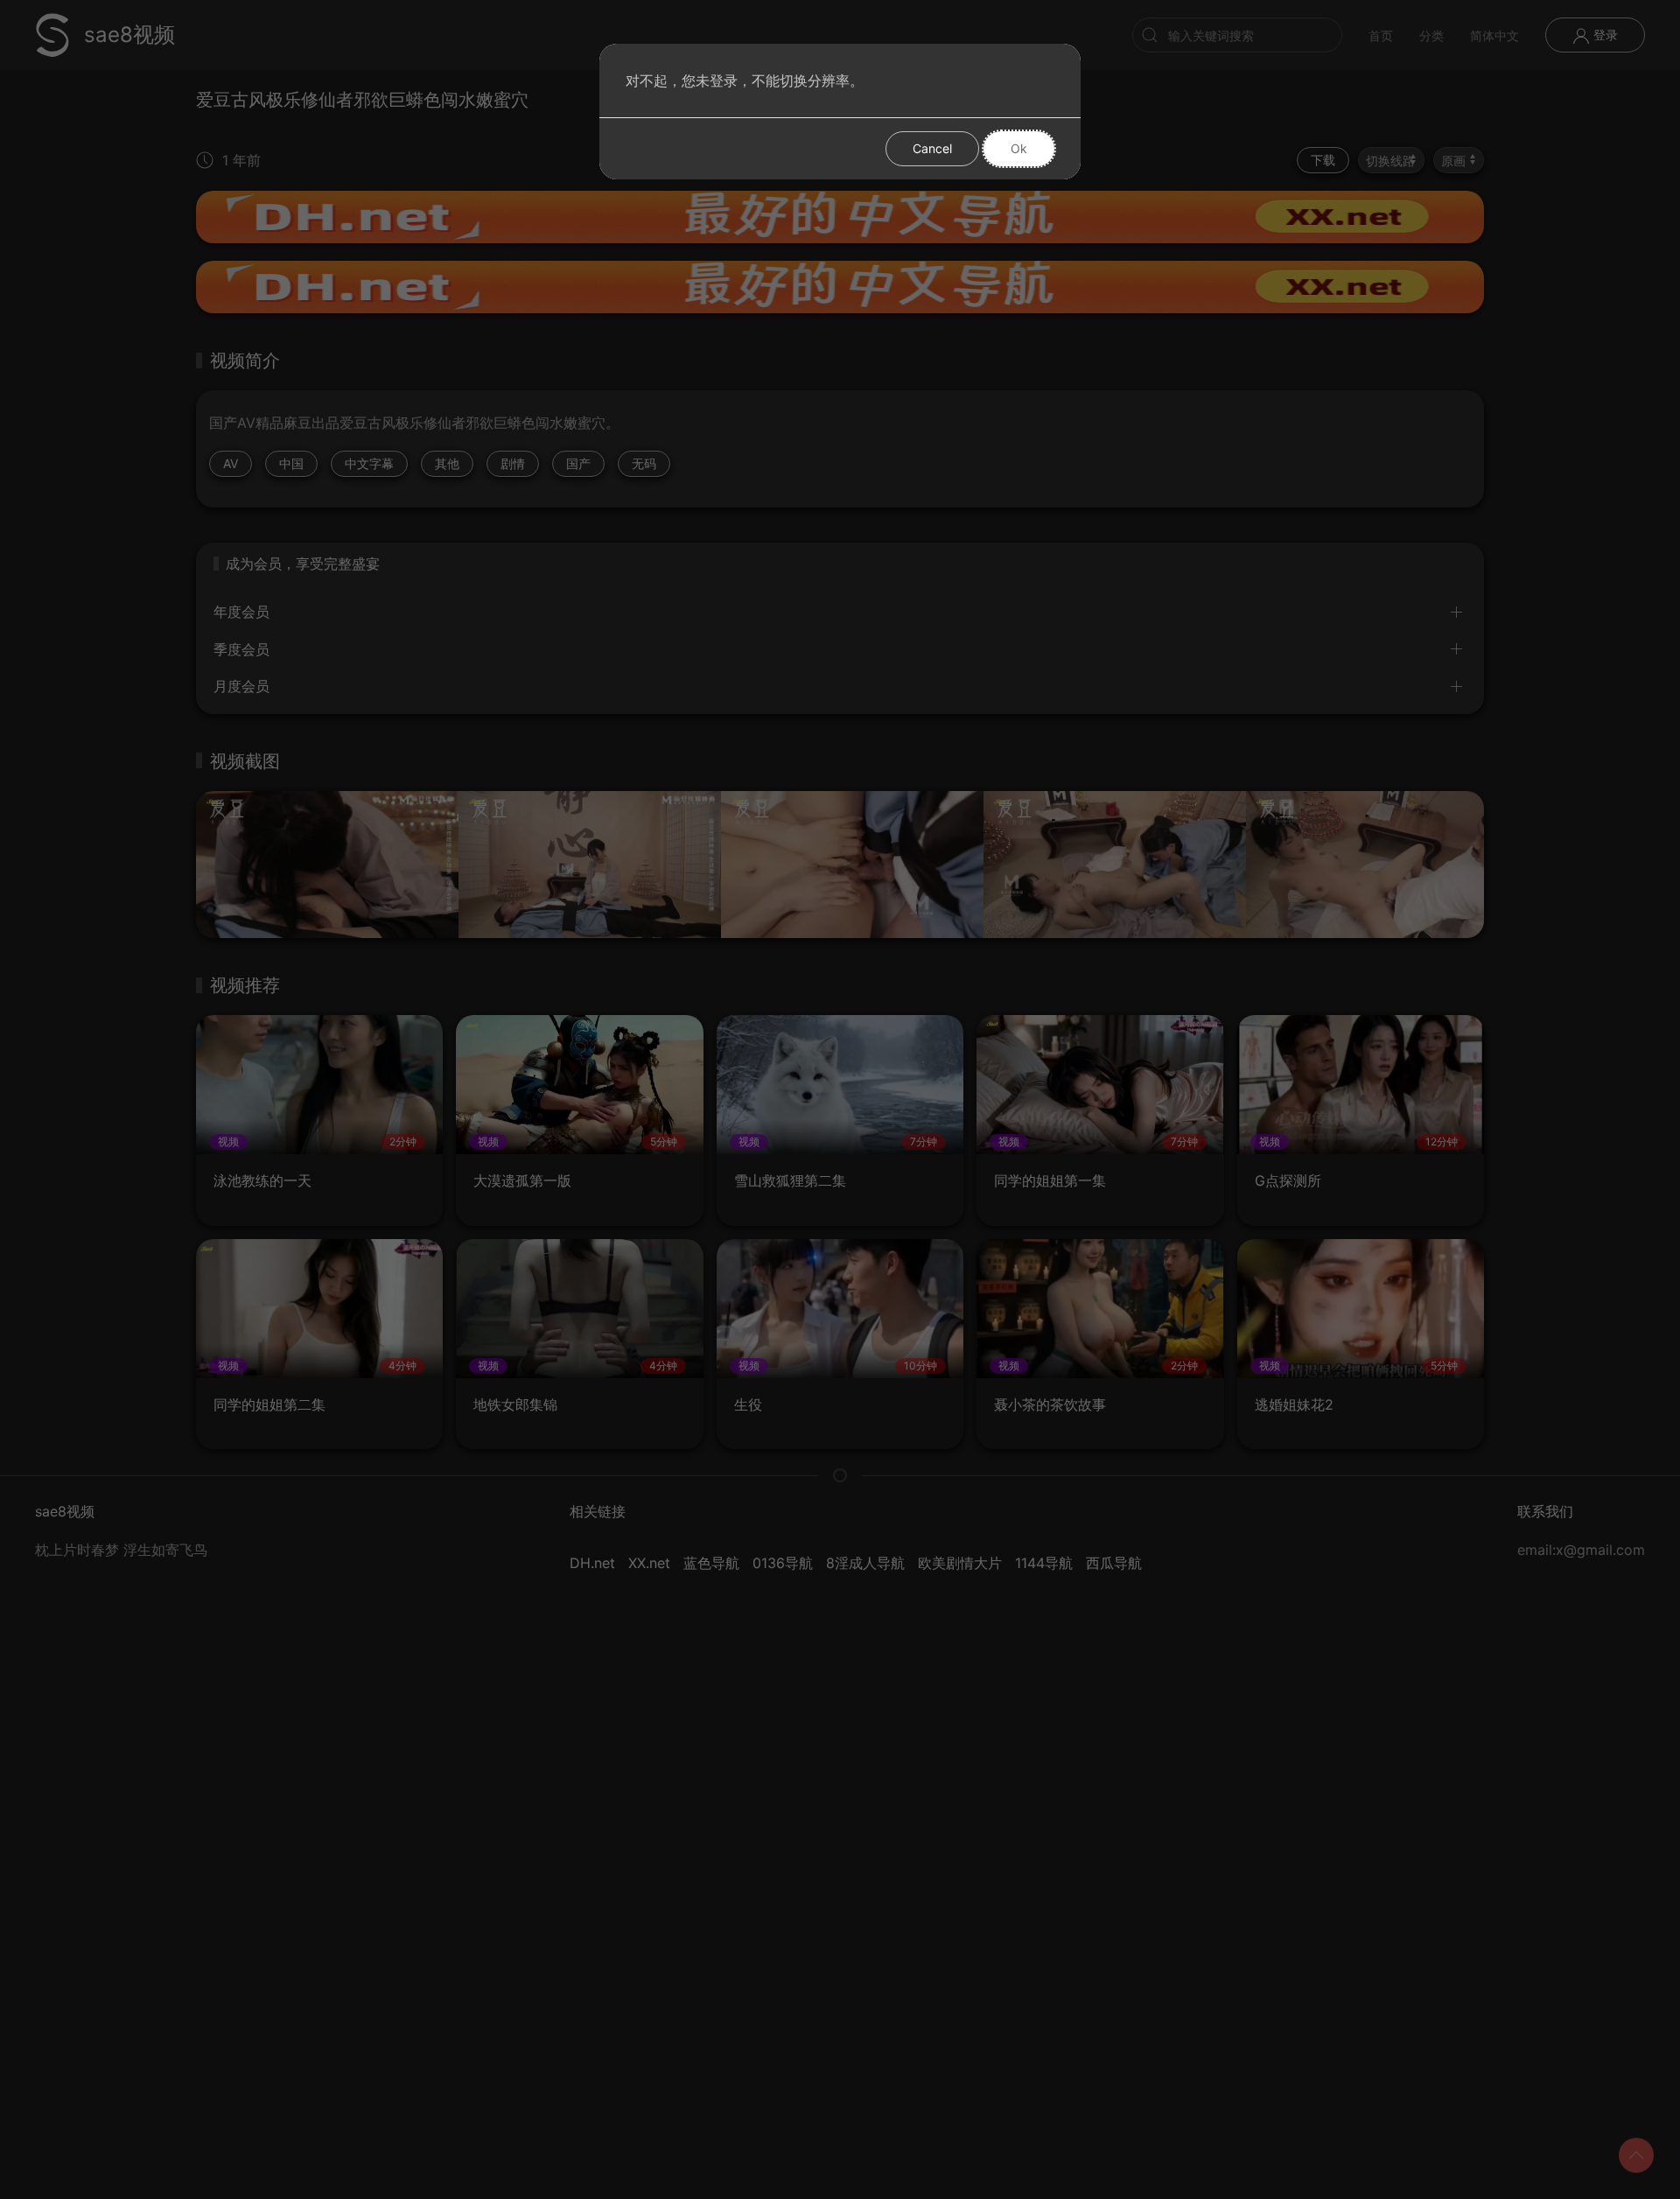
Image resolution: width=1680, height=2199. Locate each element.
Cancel (932, 148)
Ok (1019, 148)
